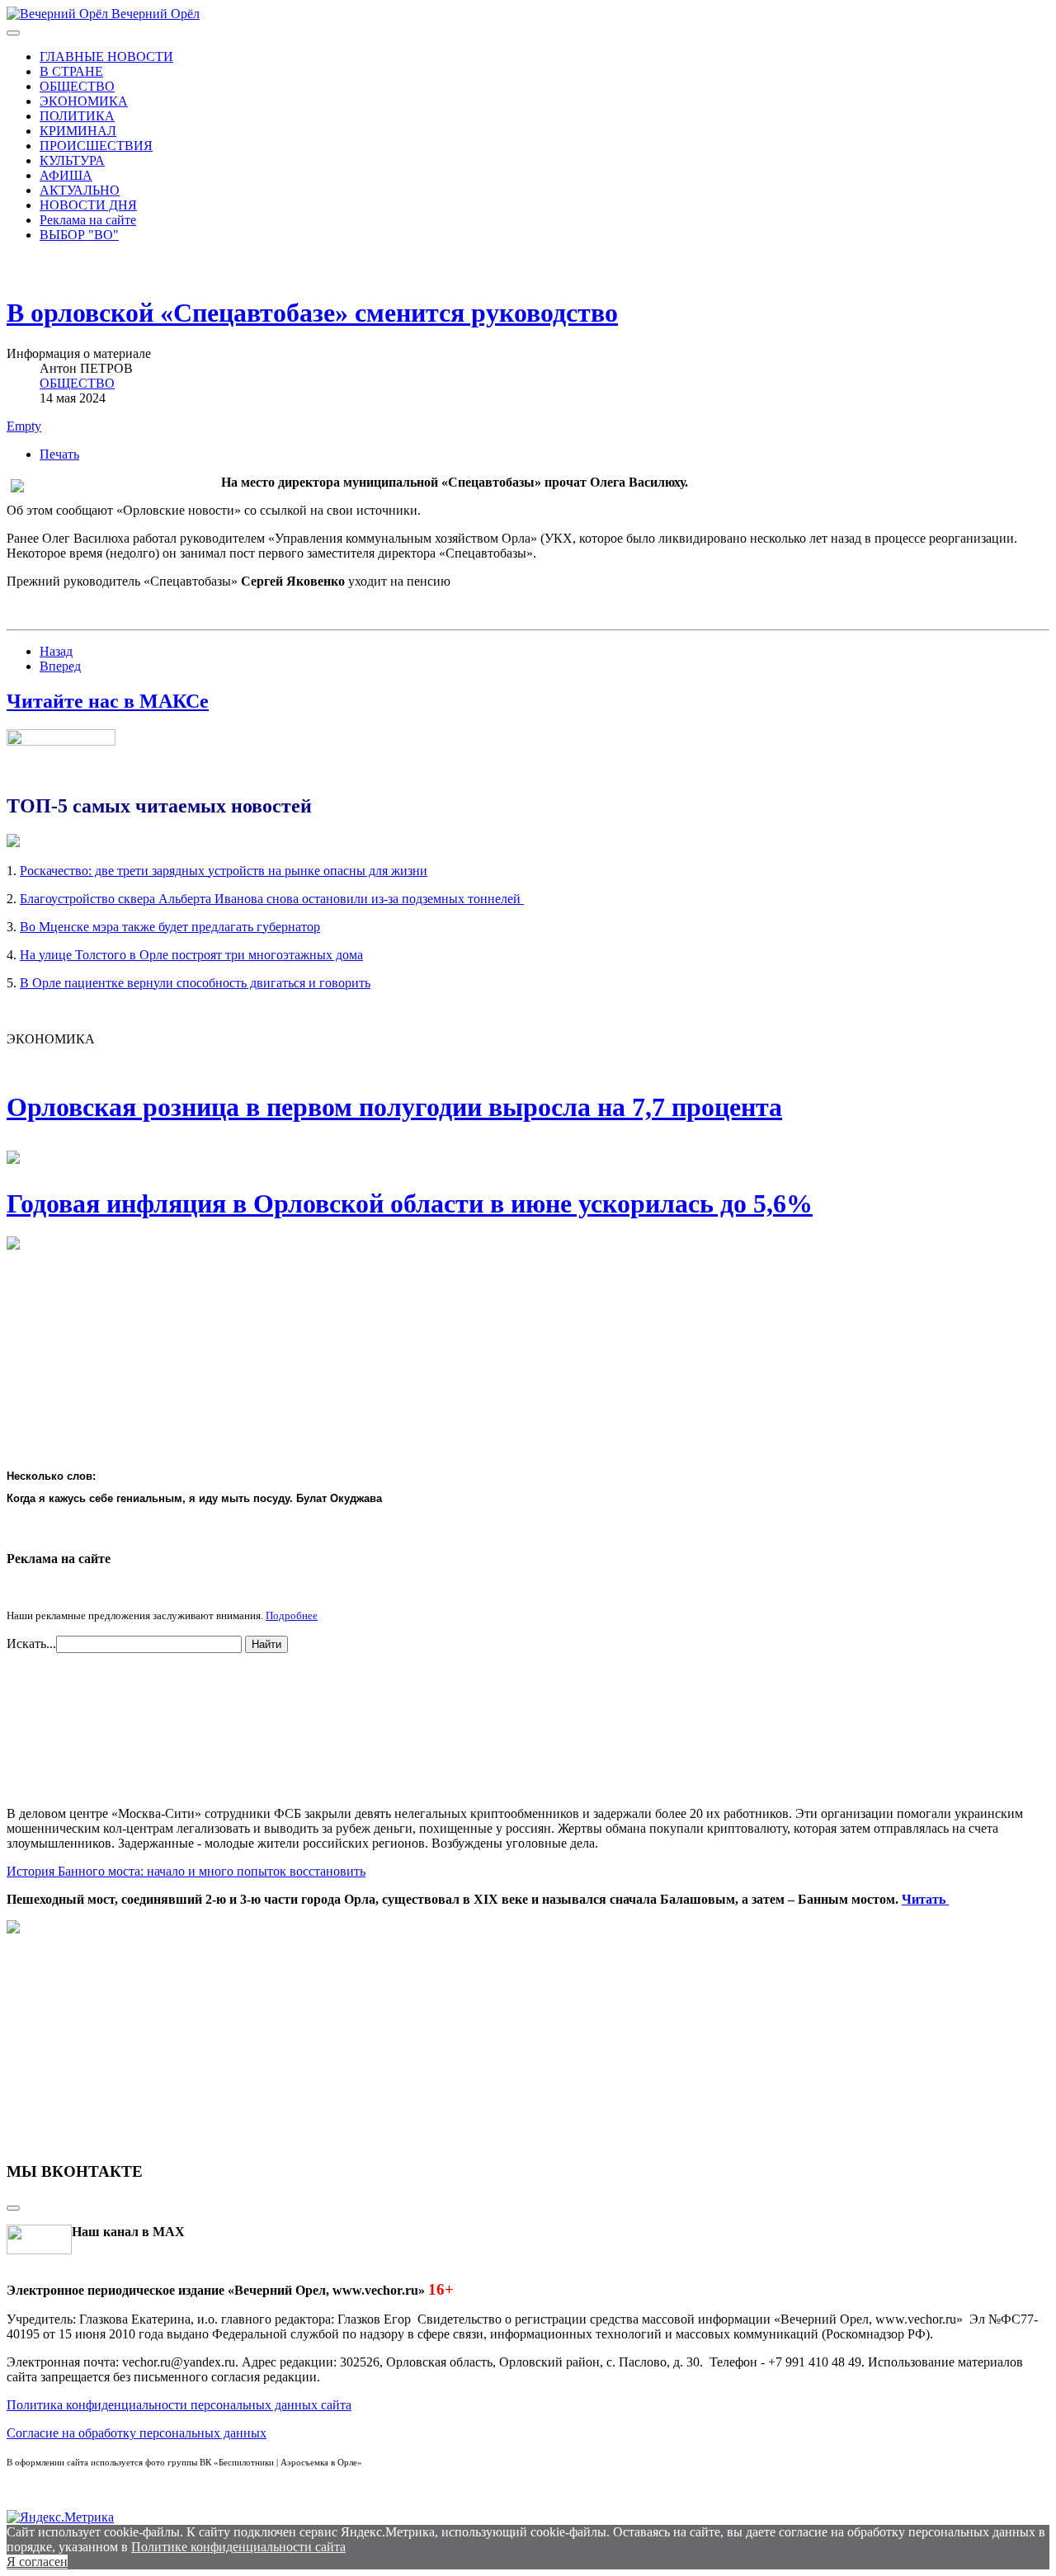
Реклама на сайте (88, 220)
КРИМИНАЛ (78, 131)
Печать (59, 454)
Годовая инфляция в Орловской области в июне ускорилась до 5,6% (410, 1203)
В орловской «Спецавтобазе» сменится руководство (312, 313)
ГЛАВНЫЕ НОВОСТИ (106, 57)
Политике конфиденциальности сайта (238, 2547)
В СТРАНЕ (71, 71)
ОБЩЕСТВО (77, 86)
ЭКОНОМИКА (84, 101)
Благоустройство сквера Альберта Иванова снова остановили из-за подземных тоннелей (272, 899)
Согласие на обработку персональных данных (137, 2433)
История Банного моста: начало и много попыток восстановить (186, 1871)
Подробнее (292, 1615)
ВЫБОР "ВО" (79, 235)
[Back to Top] (13, 2208)
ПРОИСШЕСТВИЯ (96, 146)
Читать (925, 1899)
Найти (266, 1644)
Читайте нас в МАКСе (108, 701)
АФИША (66, 175)
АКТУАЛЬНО (80, 190)
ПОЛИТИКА (77, 116)
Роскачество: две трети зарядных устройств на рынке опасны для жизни (224, 871)
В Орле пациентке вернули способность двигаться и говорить (195, 983)
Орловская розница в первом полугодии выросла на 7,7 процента (394, 1107)
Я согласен (37, 2562)
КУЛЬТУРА (72, 160)
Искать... (31, 1644)
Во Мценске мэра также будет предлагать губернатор (170, 927)
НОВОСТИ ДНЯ (88, 205)
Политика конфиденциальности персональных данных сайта (179, 2405)
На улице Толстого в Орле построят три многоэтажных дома (191, 955)
